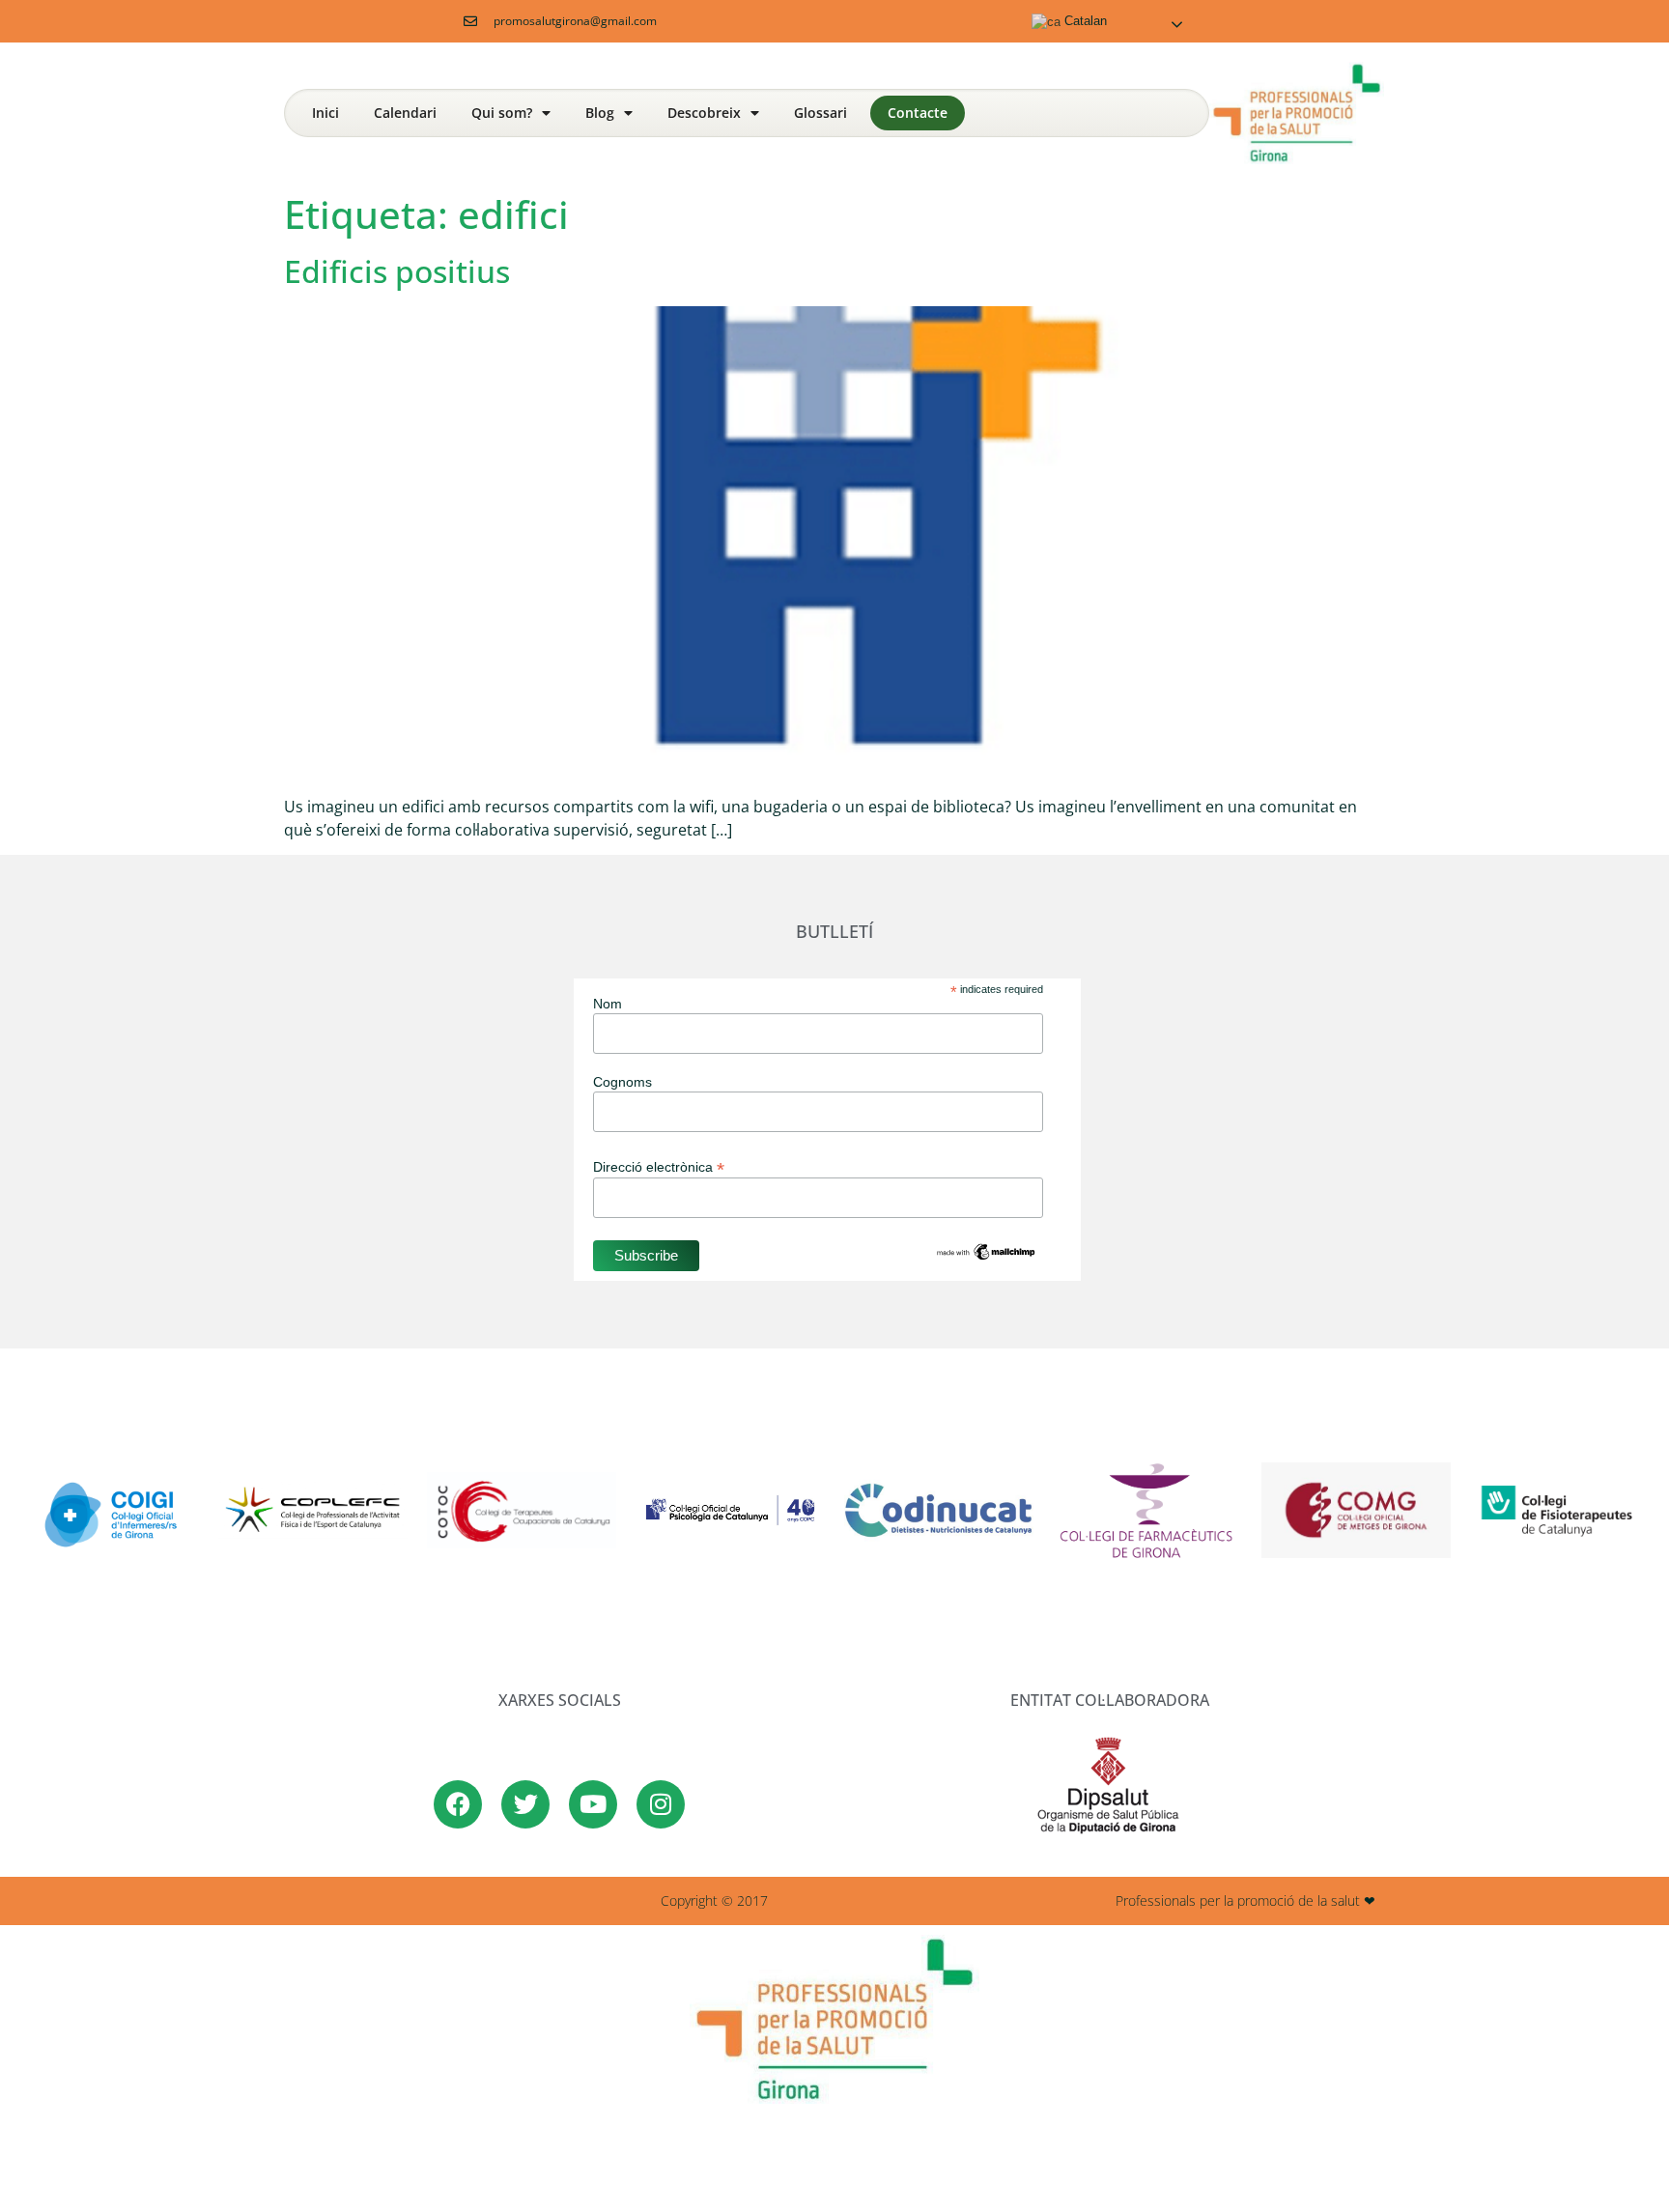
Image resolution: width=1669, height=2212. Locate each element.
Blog (600, 113)
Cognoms (622, 1082)
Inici (325, 113)
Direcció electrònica (659, 1166)
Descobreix (704, 113)
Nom (608, 1004)
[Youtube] (593, 1804)
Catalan (1084, 21)
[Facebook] (458, 1804)
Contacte (918, 113)
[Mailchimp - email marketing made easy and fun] (986, 1258)
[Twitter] (525, 1804)
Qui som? (502, 113)
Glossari (820, 113)
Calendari (405, 113)
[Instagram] (661, 1804)
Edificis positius (397, 271)
